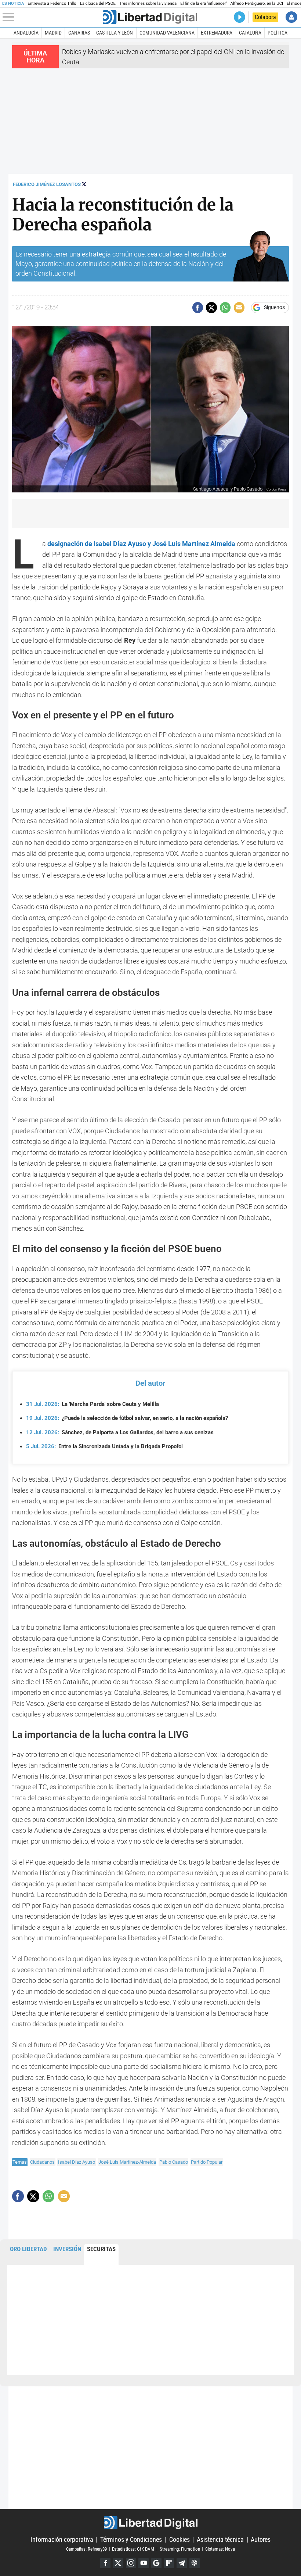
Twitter (118, 2563)
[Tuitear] (211, 307)
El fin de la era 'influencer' (203, 3)
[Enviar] (225, 307)
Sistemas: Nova (220, 2549)
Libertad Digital (150, 2523)
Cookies (179, 2539)
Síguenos (274, 308)
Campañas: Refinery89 (86, 2549)
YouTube (144, 2563)
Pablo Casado (174, 2162)
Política (278, 33)
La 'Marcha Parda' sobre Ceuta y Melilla (93, 1404)
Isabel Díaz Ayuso (77, 2162)
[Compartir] (198, 307)
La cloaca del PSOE (98, 3)
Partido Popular (207, 2162)
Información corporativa (62, 2539)
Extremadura (217, 33)
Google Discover (156, 2563)
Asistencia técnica (220, 2539)
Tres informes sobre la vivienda (148, 3)
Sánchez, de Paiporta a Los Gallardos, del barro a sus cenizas (120, 1432)
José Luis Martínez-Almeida (127, 2162)
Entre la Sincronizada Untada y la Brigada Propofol (104, 1446)
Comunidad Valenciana (167, 33)
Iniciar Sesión (291, 17)
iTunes (195, 2563)
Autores (261, 2539)
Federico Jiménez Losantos (47, 184)
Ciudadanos (42, 2162)
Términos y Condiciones (131, 2539)
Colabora (265, 17)
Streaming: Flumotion (180, 2549)
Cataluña (250, 33)
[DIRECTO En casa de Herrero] (240, 17)
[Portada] (150, 17)
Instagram (131, 2563)
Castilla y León (115, 33)
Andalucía (26, 33)
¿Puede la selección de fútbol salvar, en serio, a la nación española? (127, 1418)
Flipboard (169, 2563)
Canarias (79, 33)
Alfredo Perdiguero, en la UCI (257, 3)
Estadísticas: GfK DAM (133, 2549)
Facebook (105, 2563)
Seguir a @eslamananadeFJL (84, 184)
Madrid (53, 33)
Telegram (182, 2563)
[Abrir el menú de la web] (52, 17)
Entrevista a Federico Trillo (52, 3)
